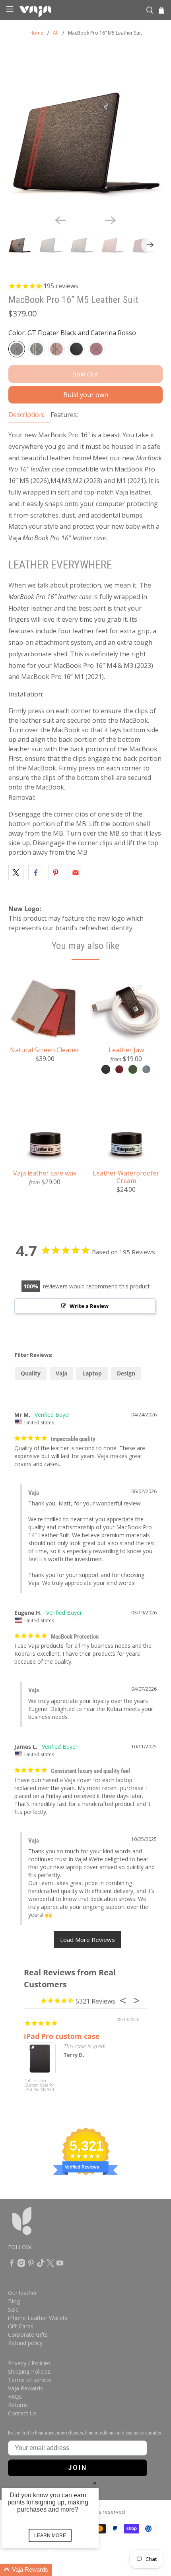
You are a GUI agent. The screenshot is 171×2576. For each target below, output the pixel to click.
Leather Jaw (126, 1050)
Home (36, 33)
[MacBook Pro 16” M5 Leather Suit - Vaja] (86, 131)
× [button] (95, 2483)
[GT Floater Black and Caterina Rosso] (17, 349)
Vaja (61, 1373)
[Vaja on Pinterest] (31, 2265)
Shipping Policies (29, 2371)
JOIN (78, 2468)
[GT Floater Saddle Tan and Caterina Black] (56, 349)
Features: (64, 415)
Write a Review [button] (89, 1306)
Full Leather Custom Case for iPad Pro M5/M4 (39, 2085)
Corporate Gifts (28, 2334)
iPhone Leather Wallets (38, 2318)
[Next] (111, 220)
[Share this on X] (16, 873)
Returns (18, 2405)
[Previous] (60, 220)
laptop (92, 1373)
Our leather (22, 2293)
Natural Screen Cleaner (45, 1050)
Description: (26, 415)
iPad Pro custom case (62, 2036)
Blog (14, 2301)
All (56, 33)
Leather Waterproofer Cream (126, 1177)
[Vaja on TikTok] (41, 2265)
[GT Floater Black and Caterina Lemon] (37, 349)
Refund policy (25, 2343)
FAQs (15, 2397)
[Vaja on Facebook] (12, 2265)
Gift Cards (21, 2326)
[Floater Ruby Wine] (96, 349)
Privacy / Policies (29, 2363)
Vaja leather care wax (45, 1173)
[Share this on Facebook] (36, 873)
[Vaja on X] (50, 2265)
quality (31, 1373)
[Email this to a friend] (76, 873)
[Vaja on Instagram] (21, 2265)
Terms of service (30, 2380)
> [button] (87, 1940)
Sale (13, 2309)
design (126, 1373)
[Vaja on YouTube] (60, 2265)
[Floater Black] (76, 349)
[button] (60, 2570)
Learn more (50, 2535)
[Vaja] (80, 10)
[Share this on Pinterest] (56, 873)
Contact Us (22, 2413)
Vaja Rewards (25, 2388)
